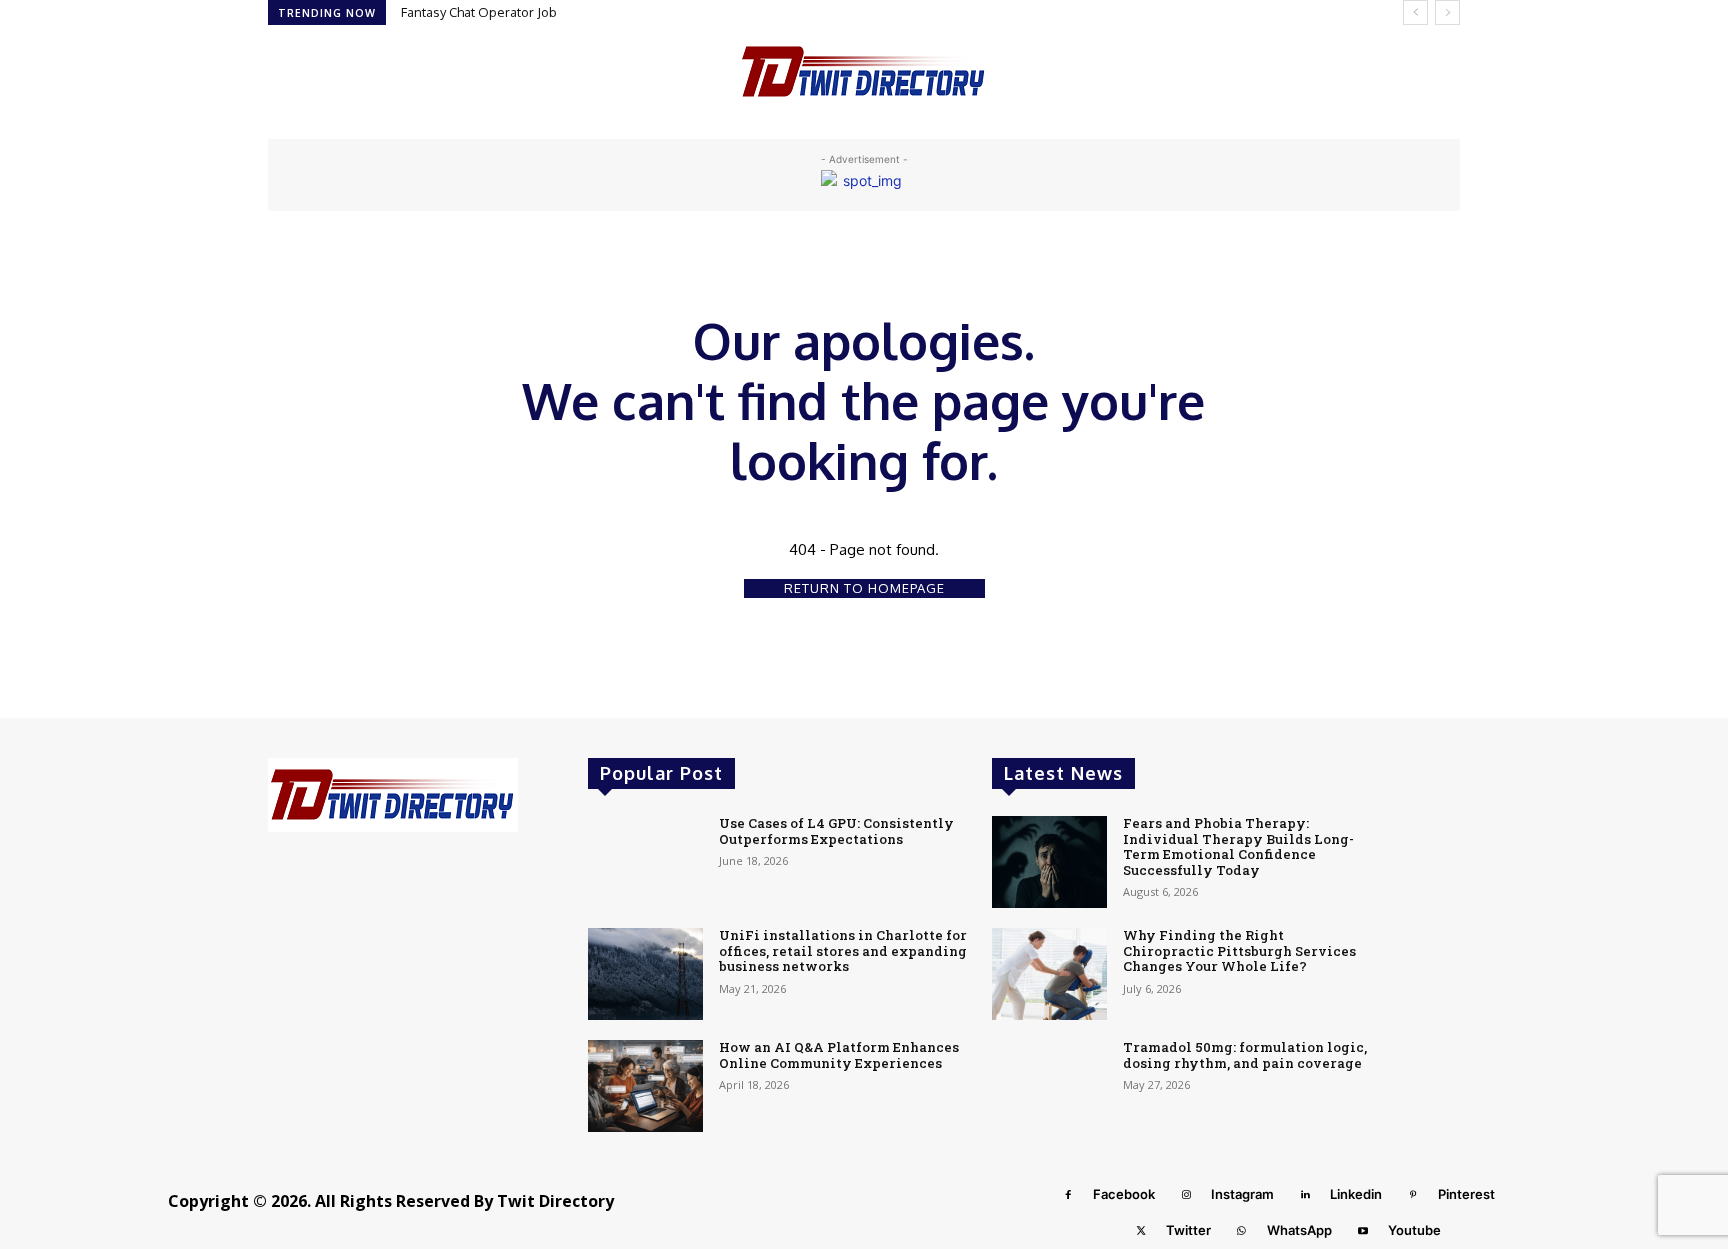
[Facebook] (1068, 1195)
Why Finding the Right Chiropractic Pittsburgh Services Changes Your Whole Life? (1239, 950)
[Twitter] (1141, 1231)
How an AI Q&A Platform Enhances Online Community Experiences (839, 1055)
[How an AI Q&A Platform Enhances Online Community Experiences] (645, 1086)
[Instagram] (1186, 1195)
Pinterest (1466, 1194)
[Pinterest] (1413, 1195)
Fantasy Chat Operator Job (479, 12)
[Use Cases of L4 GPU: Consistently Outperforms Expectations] (645, 862)
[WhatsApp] (1242, 1231)
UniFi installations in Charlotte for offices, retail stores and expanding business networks (843, 950)
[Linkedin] (1305, 1195)
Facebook (1124, 1194)
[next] (1447, 12)
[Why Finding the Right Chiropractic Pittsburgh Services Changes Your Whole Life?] (1049, 974)
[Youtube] (1363, 1231)
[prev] (1415, 12)
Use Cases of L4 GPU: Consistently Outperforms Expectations (836, 831)
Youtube (1414, 1230)
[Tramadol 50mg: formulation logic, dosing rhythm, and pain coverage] (1049, 1086)
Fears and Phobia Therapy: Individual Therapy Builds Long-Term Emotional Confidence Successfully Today (1238, 846)
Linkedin (1356, 1194)
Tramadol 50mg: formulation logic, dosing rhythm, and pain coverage (1245, 1055)
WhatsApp (1299, 1230)
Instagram (1242, 1194)
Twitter (1188, 1230)
